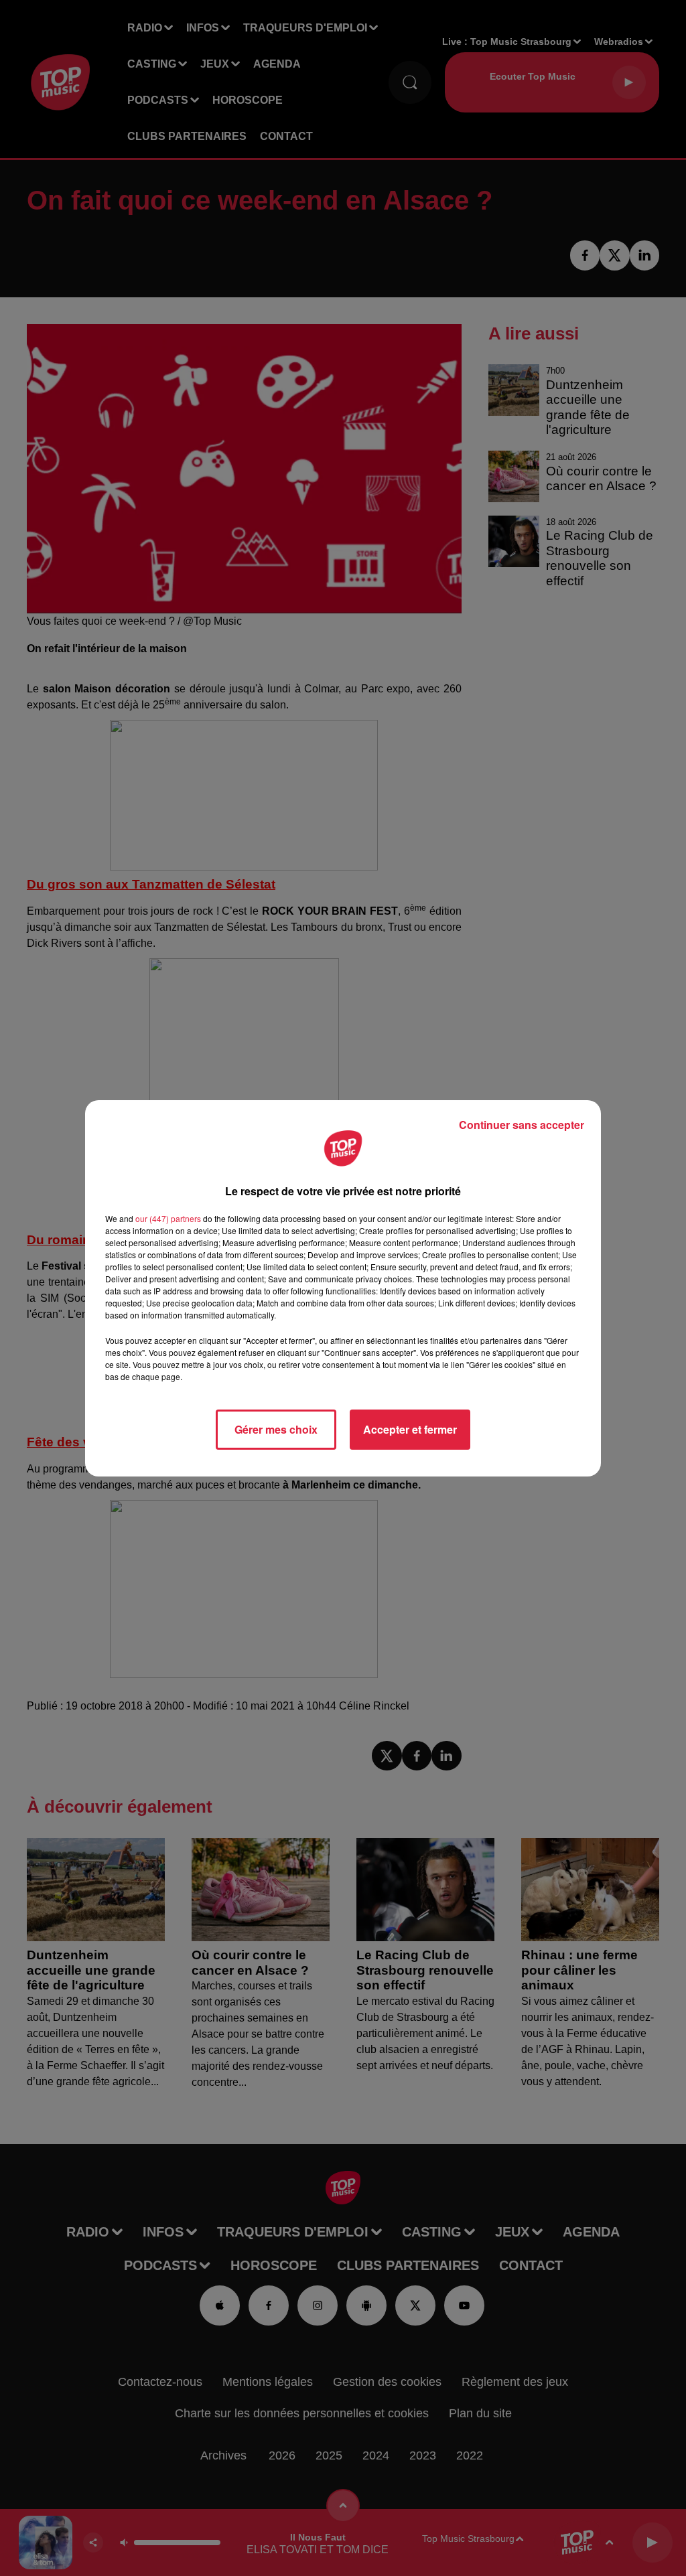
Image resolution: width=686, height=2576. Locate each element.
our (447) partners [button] (168, 1218)
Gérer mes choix (276, 1429)
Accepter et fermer (410, 1429)
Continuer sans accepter (522, 1125)
